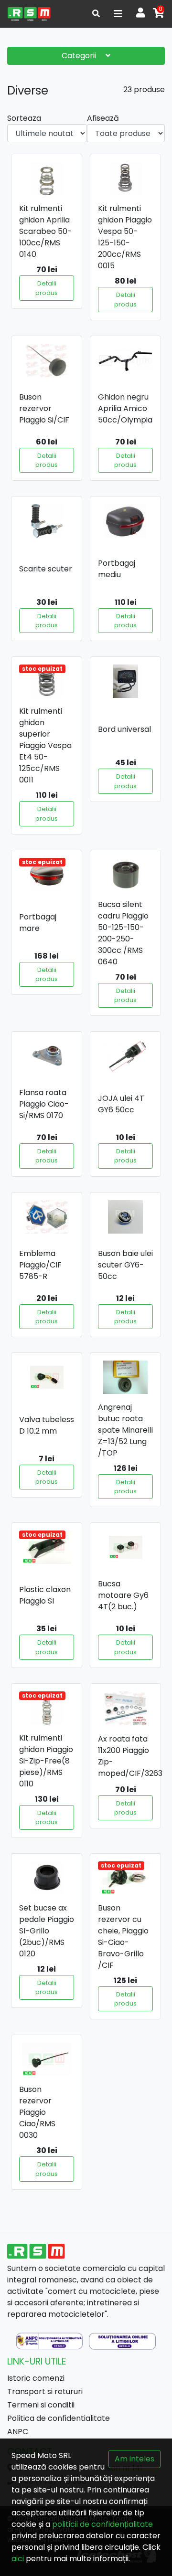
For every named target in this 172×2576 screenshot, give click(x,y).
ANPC (18, 2432)
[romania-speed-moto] (29, 14)
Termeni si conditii (41, 2405)
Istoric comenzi (36, 2378)
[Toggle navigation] (118, 14)
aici (18, 2559)
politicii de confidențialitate (102, 2524)
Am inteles (134, 2459)
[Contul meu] (140, 14)
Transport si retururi (45, 2391)
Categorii (80, 56)
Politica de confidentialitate (59, 2418)
